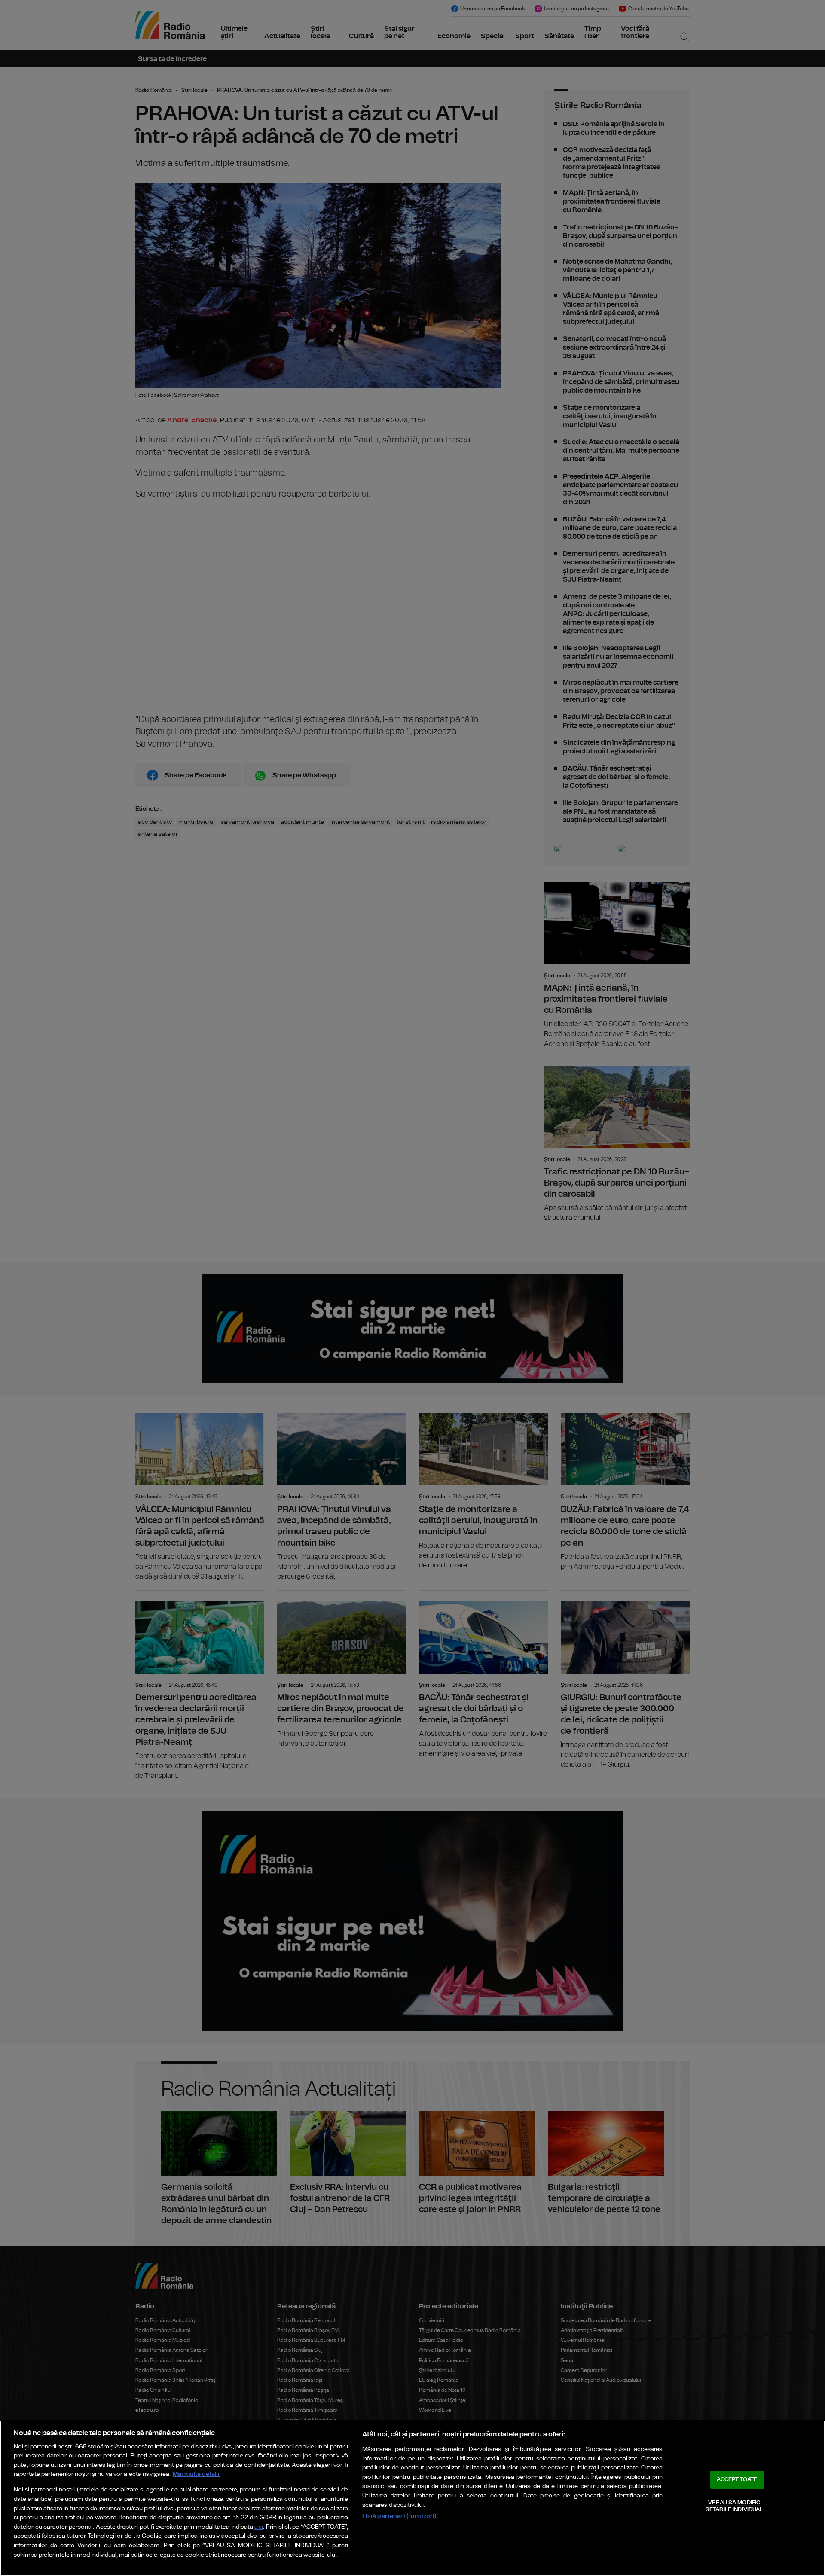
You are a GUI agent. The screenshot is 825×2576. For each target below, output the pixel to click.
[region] (412, 2498)
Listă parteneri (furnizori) (399, 2516)
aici (259, 2527)
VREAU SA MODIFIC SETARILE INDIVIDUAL (734, 2506)
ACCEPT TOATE (737, 2480)
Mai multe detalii (196, 2474)
